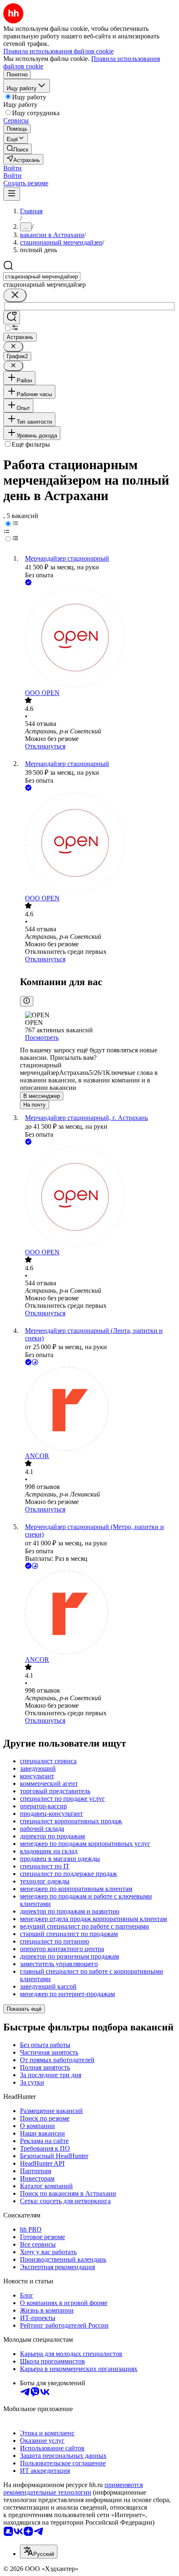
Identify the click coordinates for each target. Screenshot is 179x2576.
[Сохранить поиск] (12, 317)
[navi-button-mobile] (12, 194)
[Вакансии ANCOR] (98, 1410)
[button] (12, 168)
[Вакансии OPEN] (98, 638)
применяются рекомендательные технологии (73, 2489)
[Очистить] (15, 295)
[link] (17, 149)
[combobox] (42, 277)
